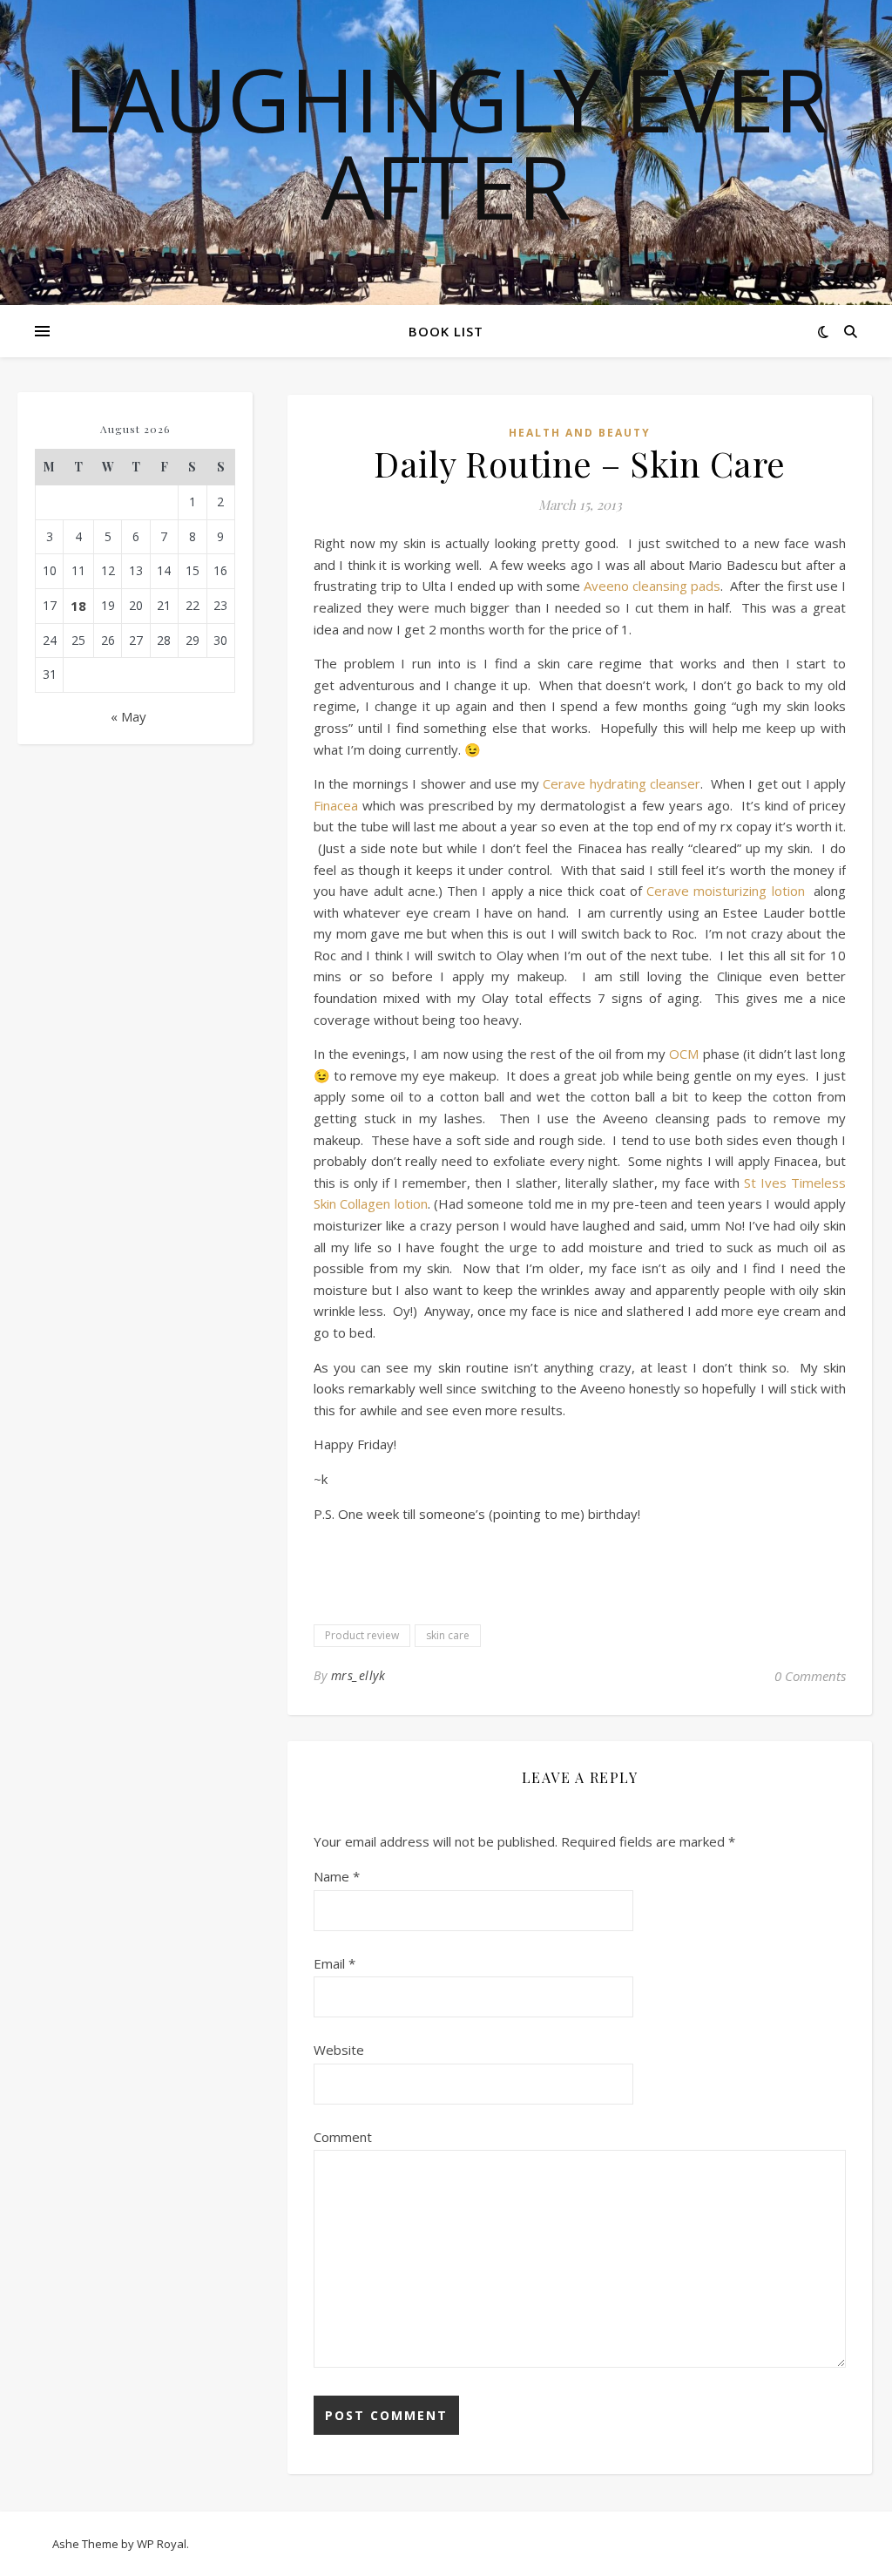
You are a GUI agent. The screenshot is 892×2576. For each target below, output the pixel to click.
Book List (446, 331)
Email (334, 1963)
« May (128, 716)
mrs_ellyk (358, 1675)
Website (339, 2050)
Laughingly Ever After (446, 142)
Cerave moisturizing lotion (728, 891)
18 (78, 606)
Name (337, 1876)
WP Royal (162, 2544)
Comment (343, 2137)
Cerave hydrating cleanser (622, 783)
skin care (448, 1635)
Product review (362, 1635)
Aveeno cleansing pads (652, 586)
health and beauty (580, 433)
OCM (684, 1054)
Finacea (336, 805)
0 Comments (810, 1676)
